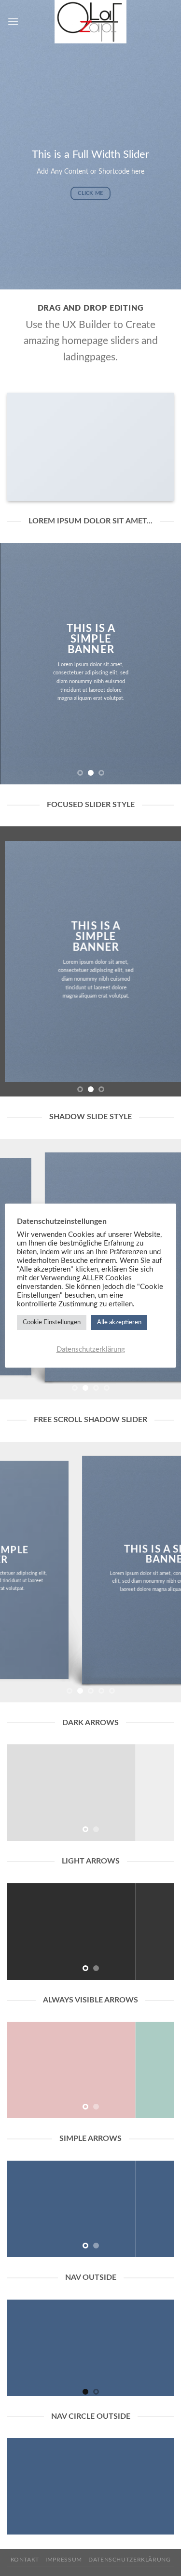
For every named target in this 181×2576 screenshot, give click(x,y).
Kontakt (25, 2560)
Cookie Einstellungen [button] (52, 1322)
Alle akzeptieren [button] (119, 1322)
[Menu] (13, 21)
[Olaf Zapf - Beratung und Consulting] (91, 22)
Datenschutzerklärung (129, 2560)
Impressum (64, 2560)
